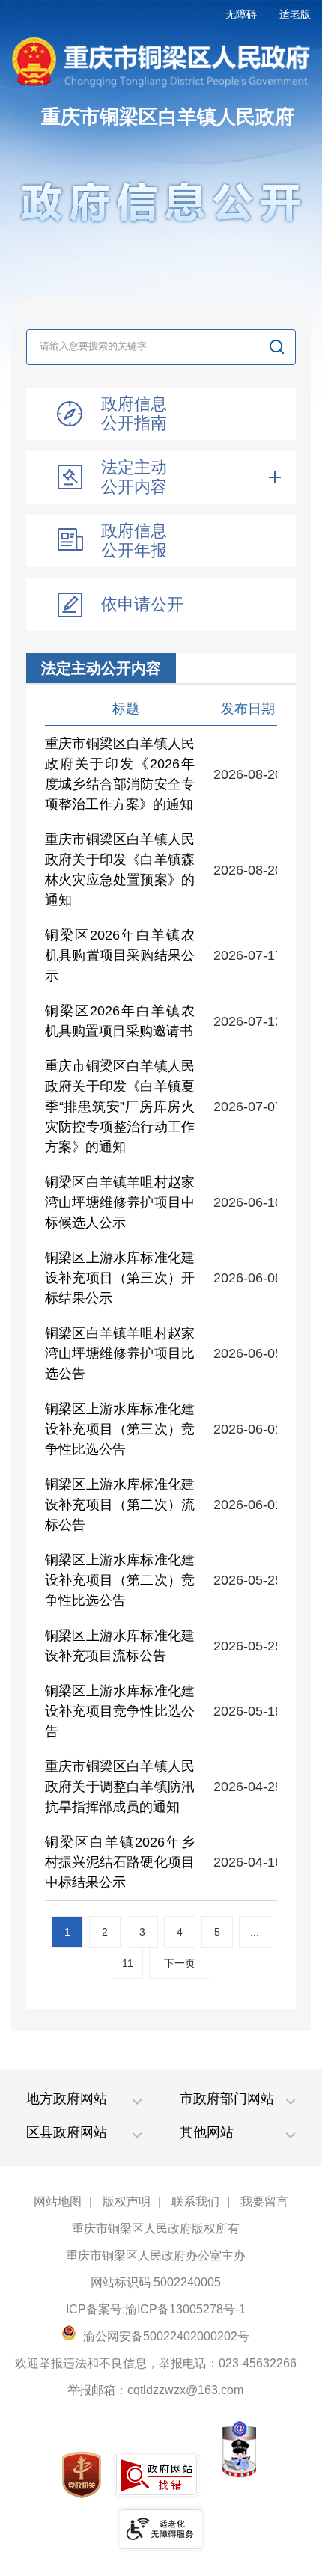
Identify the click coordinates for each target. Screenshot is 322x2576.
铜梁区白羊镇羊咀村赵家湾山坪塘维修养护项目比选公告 (120, 1353)
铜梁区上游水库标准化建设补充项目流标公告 (120, 1646)
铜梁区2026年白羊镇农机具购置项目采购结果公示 (120, 955)
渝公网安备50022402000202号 (165, 2336)
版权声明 (127, 2202)
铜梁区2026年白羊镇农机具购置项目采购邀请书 (120, 1021)
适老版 (295, 14)
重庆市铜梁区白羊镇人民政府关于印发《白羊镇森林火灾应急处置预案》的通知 (120, 870)
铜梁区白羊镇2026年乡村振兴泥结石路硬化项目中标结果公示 (120, 1862)
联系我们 (195, 2202)
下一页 (180, 1963)
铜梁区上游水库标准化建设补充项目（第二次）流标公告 (120, 1505)
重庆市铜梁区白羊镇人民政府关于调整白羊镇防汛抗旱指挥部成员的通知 (120, 1787)
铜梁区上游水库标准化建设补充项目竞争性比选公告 (120, 1711)
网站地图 (58, 2202)
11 (128, 1963)
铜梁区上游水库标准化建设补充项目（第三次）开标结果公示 (120, 1278)
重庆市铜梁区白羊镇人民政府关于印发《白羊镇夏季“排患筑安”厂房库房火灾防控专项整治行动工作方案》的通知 (120, 1107)
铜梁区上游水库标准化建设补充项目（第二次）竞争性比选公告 (120, 1580)
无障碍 (241, 14)
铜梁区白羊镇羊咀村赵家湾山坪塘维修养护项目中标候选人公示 (120, 1202)
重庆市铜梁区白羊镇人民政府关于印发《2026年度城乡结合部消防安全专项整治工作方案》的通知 (120, 774)
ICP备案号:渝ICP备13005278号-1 (156, 2309)
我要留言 (264, 2202)
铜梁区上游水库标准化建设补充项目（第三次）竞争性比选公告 (120, 1429)
